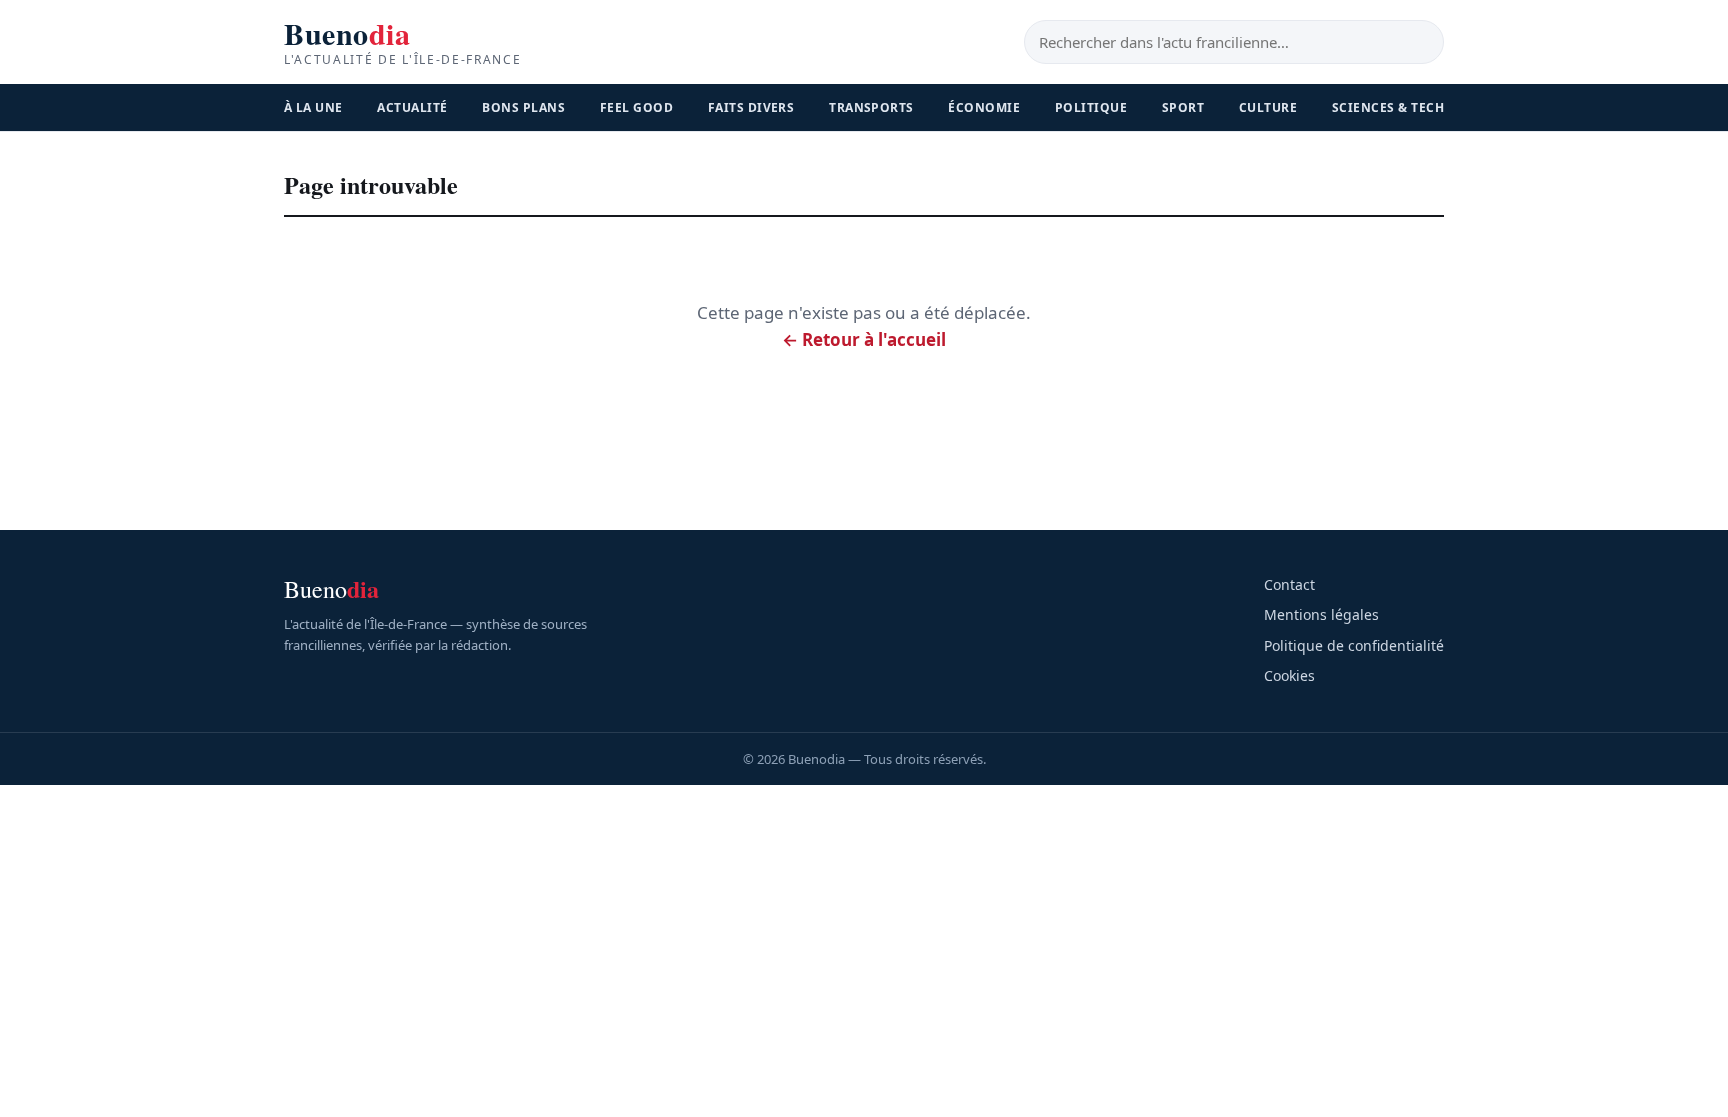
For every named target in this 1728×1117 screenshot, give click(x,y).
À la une (313, 107)
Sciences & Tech (1388, 107)
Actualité (412, 107)
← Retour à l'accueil (864, 339)
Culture (1268, 107)
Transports (871, 107)
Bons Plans (523, 107)
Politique (1091, 107)
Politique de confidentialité (1354, 645)
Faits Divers (751, 107)
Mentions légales (1321, 614)
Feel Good (636, 107)
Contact (1289, 584)
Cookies (1289, 675)
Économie (984, 107)
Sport (1183, 107)
